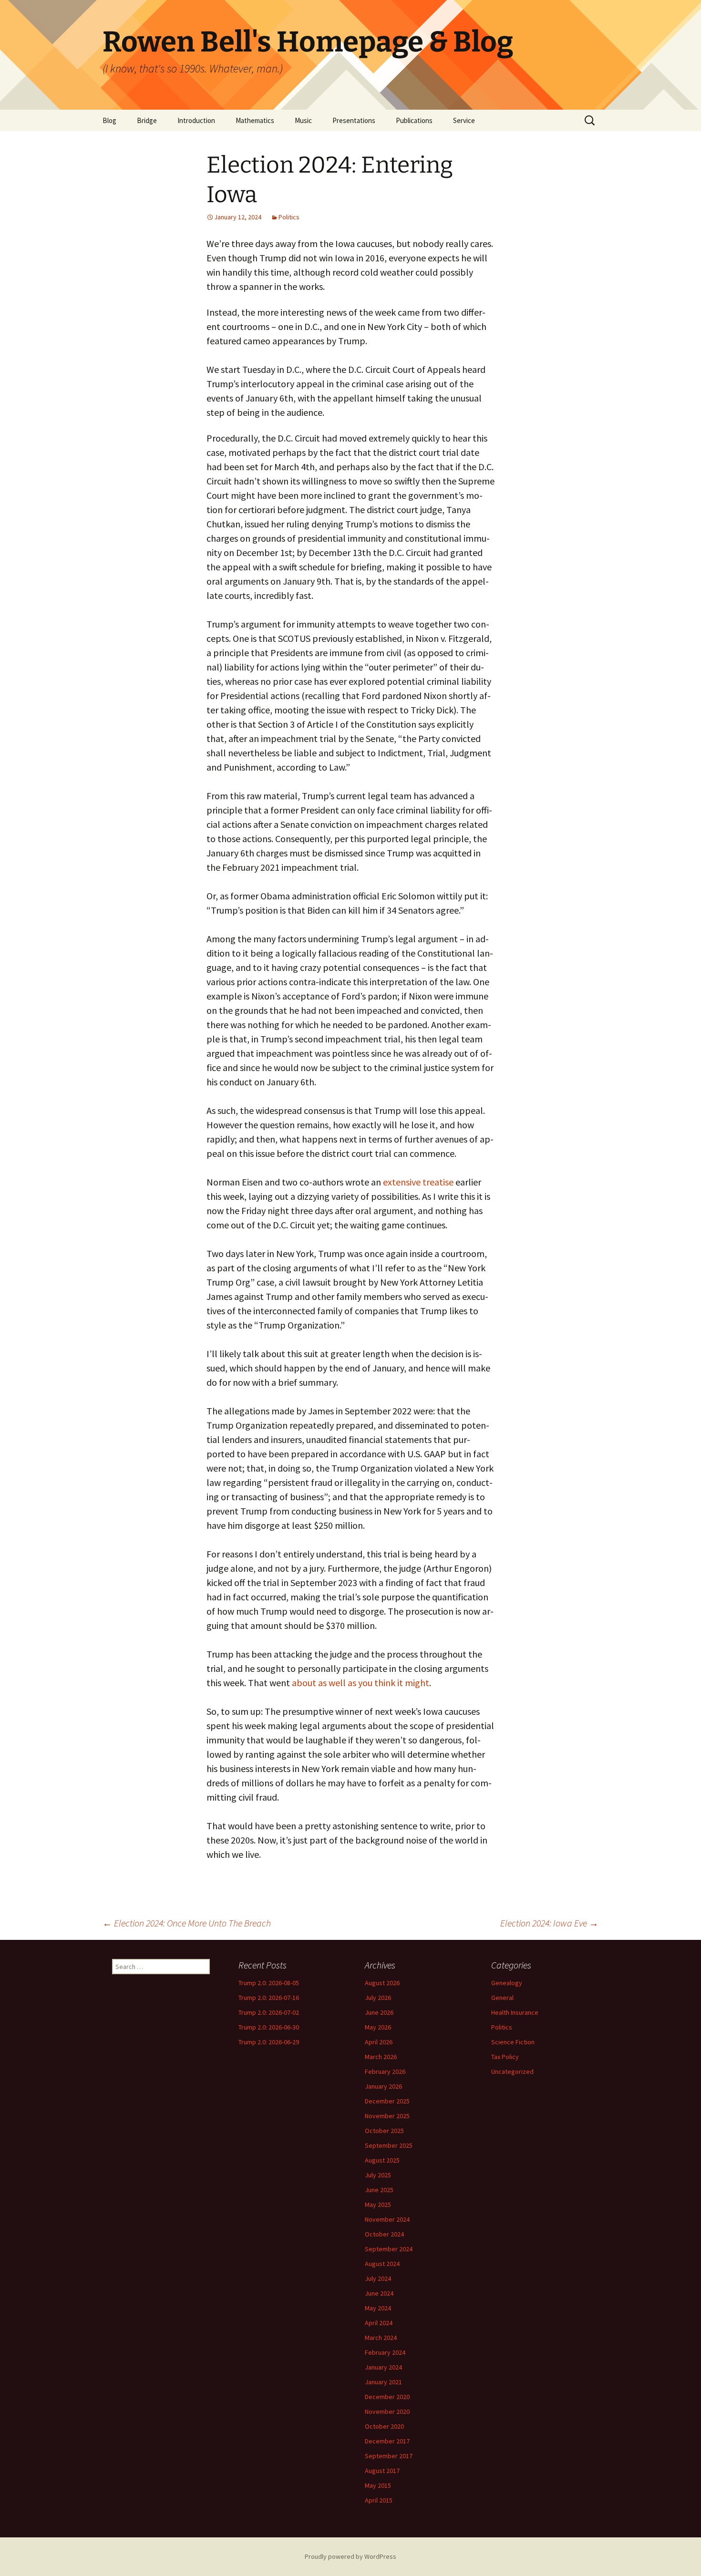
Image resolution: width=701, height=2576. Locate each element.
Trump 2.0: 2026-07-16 (269, 1998)
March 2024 (381, 2338)
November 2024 (387, 2219)
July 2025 (378, 2175)
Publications (414, 120)
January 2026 (383, 2086)
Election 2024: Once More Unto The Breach (187, 1923)
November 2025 (387, 2116)
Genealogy (507, 1983)
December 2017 (387, 2441)
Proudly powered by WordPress (350, 2556)
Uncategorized (512, 2071)
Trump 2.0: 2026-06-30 (269, 2027)
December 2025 (387, 2101)
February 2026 (385, 2071)
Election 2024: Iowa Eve (549, 1923)
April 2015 (379, 2500)
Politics (289, 217)
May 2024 (378, 2308)
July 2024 (378, 2278)
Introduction (196, 120)
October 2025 (384, 2131)
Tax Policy (505, 2057)
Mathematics (255, 120)
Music (303, 120)
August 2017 (382, 2471)
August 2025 (382, 2160)
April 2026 (379, 2042)
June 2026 (379, 2012)
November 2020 (387, 2411)
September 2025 (389, 2145)
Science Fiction (513, 2042)
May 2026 (378, 2027)
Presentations (354, 120)
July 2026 (378, 1998)
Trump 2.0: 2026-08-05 (269, 1983)
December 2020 (387, 2397)
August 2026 (382, 1983)
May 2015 (378, 2485)
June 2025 (379, 2190)
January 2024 (383, 2367)
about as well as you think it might (361, 1683)
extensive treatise (418, 1182)
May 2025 (378, 2205)
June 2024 (379, 2293)
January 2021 (383, 2382)
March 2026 (381, 2057)
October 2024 (384, 2234)
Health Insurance (515, 2012)
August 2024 (382, 2264)
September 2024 (389, 2249)
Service (464, 120)
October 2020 (384, 2426)
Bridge (147, 120)
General (502, 1998)
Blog (109, 120)
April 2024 (379, 2323)
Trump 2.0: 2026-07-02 (269, 2012)
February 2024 (385, 2352)
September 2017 (389, 2456)
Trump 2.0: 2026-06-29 (269, 2042)
